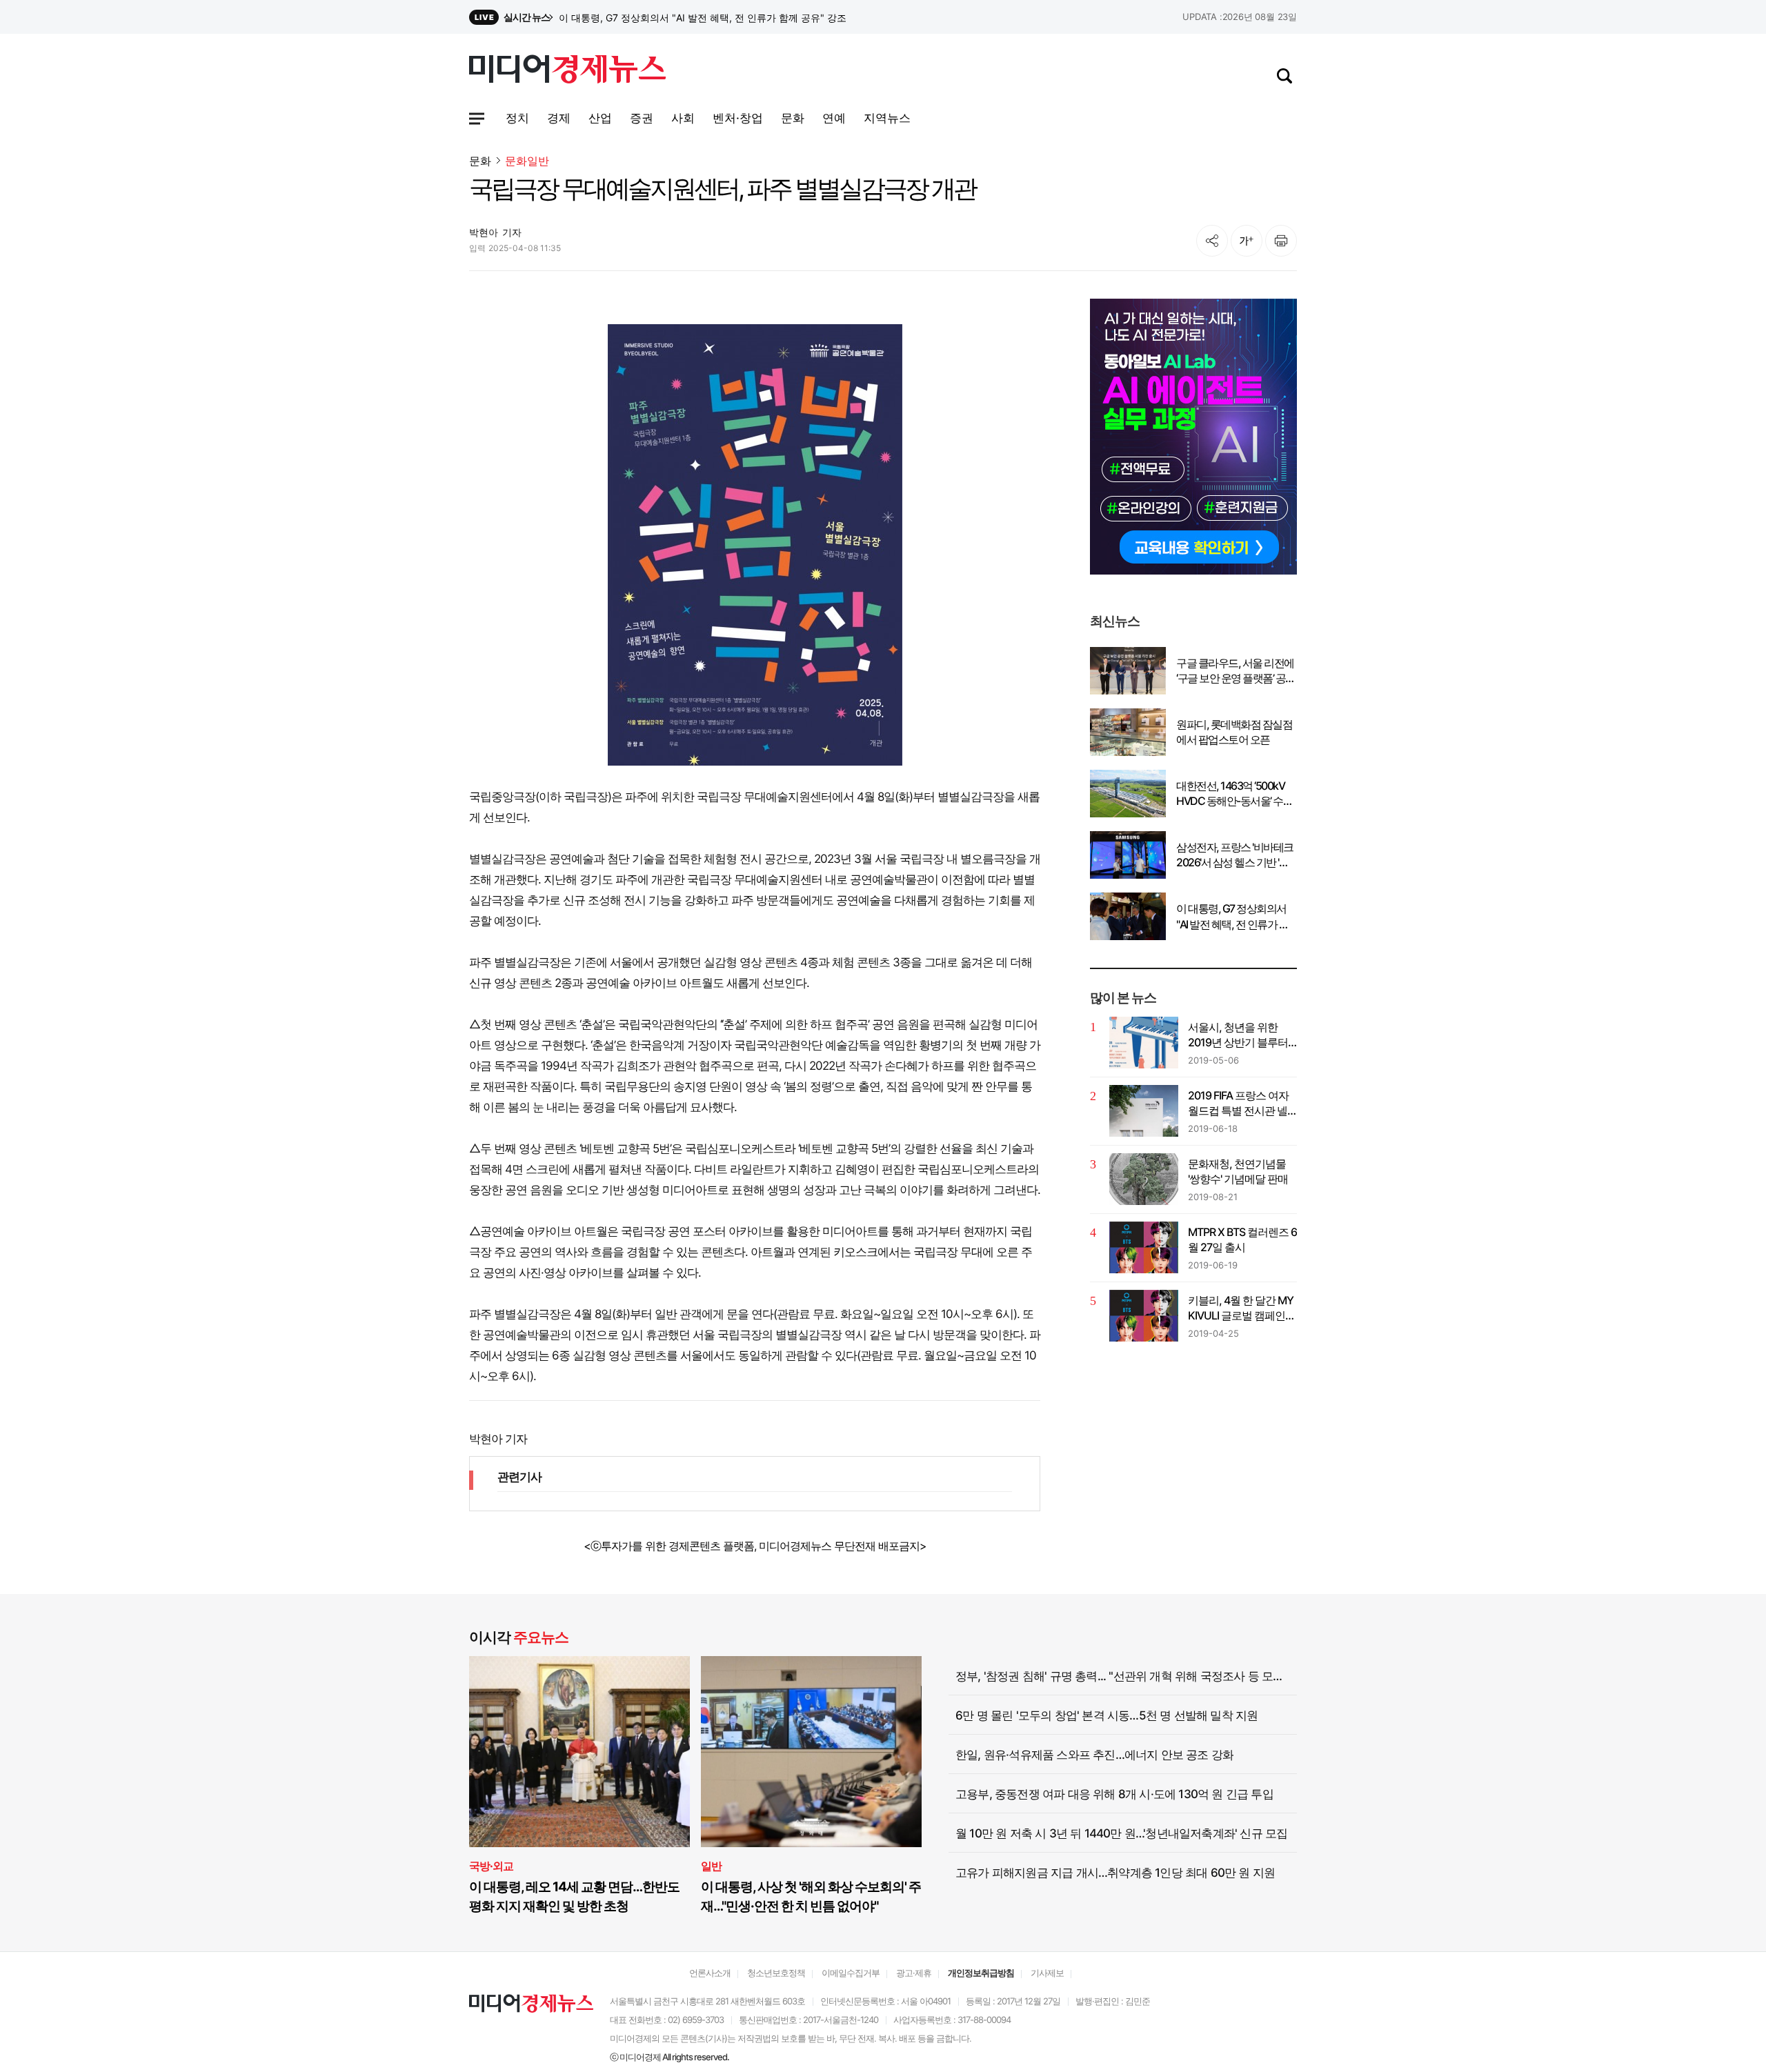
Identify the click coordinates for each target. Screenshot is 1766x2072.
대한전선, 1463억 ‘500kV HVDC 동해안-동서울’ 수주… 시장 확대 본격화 (1230, 794)
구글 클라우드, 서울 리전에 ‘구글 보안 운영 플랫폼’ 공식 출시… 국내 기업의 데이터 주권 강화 (1236, 671)
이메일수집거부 (851, 1973)
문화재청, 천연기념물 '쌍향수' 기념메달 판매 (1238, 1171)
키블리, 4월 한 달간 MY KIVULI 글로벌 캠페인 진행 (1241, 1308)
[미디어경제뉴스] (567, 71)
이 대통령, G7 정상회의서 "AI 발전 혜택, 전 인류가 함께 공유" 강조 (1232, 917)
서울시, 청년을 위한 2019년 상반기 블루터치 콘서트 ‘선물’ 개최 (1238, 1035)
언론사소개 (710, 1973)
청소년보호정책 (776, 1973)
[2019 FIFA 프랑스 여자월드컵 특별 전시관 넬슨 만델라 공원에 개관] (1144, 1111)
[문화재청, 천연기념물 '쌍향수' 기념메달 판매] (1144, 1179)
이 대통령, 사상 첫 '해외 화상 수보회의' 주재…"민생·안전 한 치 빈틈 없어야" (811, 1896)
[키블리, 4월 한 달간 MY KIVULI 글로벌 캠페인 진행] (1144, 1316)
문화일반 (527, 161)
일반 (711, 1866)
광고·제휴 (914, 1973)
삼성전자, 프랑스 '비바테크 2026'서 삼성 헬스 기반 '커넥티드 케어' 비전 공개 (721, 18)
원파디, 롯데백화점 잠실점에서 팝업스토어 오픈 (1234, 732)
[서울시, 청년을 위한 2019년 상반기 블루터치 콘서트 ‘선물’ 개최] (1144, 1043)
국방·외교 (491, 1866)
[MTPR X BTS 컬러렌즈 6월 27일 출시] (1144, 1247)
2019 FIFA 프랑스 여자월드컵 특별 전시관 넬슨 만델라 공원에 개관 (1238, 1104)
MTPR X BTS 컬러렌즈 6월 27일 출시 (1242, 1239)
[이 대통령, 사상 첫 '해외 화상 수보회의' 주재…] (811, 1752)
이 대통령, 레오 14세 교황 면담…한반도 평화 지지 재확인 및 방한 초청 (574, 1896)
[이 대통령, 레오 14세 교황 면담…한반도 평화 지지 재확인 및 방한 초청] (579, 1752)
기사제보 (1047, 1973)
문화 (480, 161)
